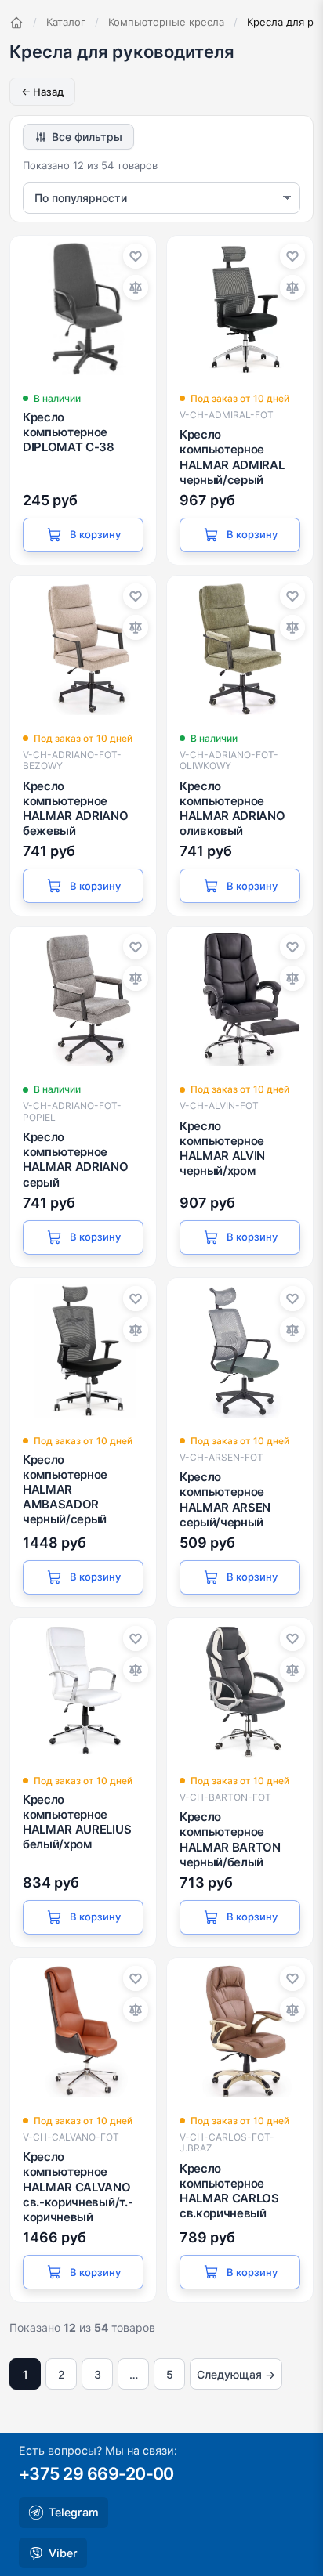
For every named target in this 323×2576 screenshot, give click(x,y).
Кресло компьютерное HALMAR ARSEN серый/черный (225, 1499)
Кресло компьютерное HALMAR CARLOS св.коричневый (229, 2191)
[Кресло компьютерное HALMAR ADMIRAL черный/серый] (240, 309)
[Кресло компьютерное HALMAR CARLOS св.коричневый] (240, 2031)
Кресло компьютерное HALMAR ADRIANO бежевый (76, 809)
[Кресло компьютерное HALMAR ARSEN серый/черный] (240, 1351)
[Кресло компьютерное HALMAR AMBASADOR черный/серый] (83, 1351)
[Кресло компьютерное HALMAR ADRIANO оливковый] (240, 649)
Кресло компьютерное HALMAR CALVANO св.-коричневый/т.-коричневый (78, 2187)
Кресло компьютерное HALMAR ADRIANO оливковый (232, 809)
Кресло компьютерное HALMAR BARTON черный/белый (230, 1839)
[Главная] (16, 23)
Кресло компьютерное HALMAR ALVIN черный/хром (222, 1149)
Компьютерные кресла (166, 22)
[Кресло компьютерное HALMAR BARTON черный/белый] (240, 1691)
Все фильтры (87, 137)
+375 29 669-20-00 (96, 2473)
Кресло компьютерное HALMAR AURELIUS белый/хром (77, 1822)
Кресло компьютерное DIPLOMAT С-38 (69, 432)
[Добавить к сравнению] (136, 287)
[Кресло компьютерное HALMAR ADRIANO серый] (83, 999)
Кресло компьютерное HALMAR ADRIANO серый (76, 1160)
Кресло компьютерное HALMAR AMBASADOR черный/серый (65, 1490)
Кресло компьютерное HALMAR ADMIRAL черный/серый (232, 457)
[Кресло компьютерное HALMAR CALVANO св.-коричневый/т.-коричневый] (83, 2031)
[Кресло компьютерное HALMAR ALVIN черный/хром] (240, 999)
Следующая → (236, 2374)
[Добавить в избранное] (136, 256)
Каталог (66, 22)
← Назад (42, 92)
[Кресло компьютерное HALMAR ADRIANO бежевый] (83, 649)
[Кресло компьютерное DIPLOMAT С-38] (83, 309)
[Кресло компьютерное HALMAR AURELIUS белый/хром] (83, 1691)
